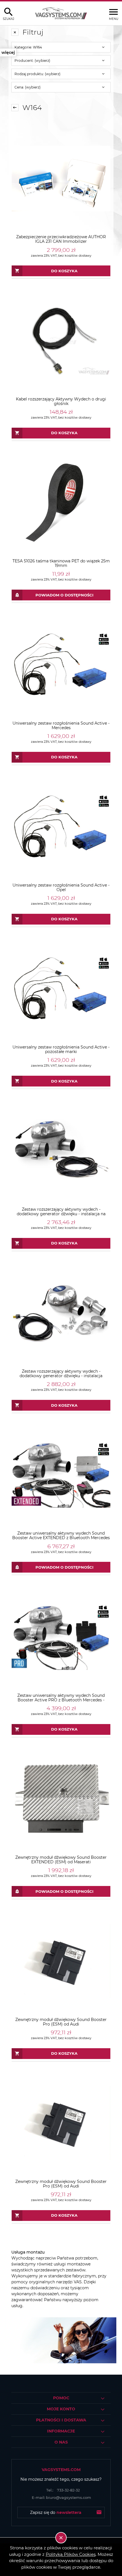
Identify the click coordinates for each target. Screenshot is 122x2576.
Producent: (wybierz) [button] (32, 61)
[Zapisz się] (99, 2512)
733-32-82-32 (63, 2490)
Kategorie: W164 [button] (28, 47)
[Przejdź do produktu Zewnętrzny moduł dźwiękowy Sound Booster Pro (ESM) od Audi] (61, 1961)
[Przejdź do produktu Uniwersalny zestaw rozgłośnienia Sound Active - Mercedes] (61, 665)
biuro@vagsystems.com (61, 2497)
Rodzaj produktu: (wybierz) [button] (37, 74)
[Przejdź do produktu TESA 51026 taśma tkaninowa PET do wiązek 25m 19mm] (61, 503)
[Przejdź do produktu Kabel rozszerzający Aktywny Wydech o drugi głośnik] (61, 341)
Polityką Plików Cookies (71, 2554)
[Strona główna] (61, 13)
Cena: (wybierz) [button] (28, 87)
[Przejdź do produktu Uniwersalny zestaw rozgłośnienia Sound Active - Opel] (61, 827)
